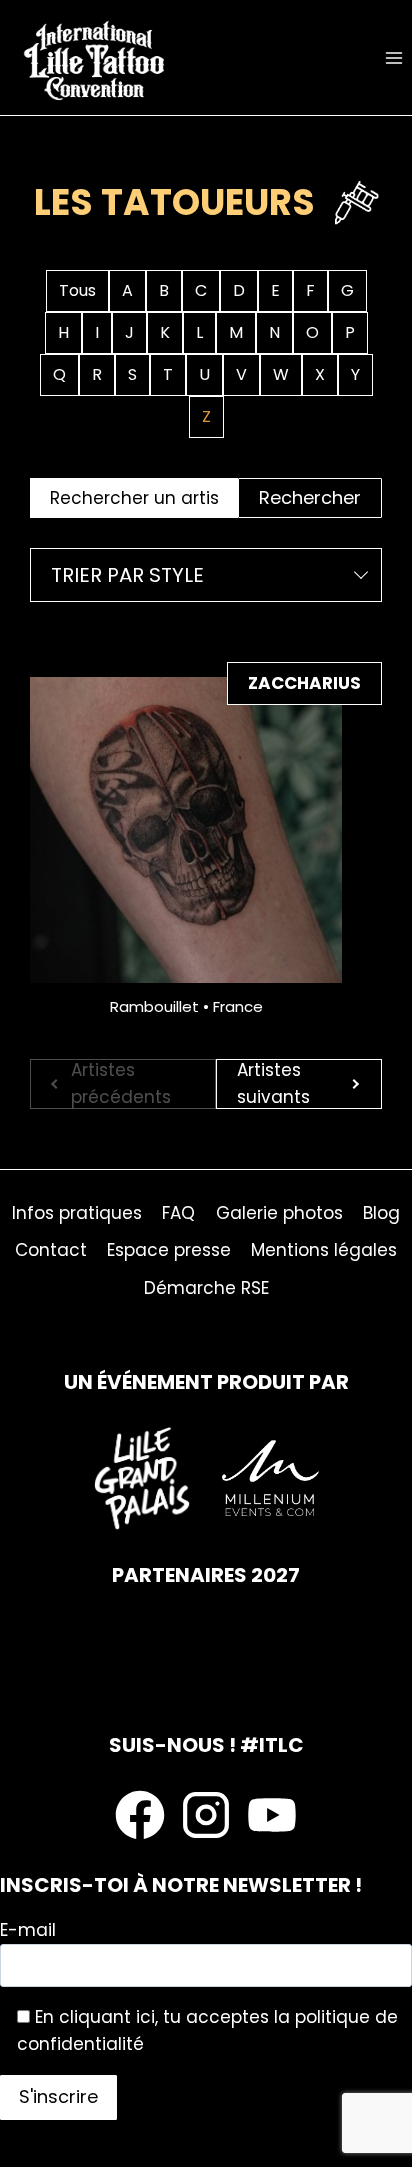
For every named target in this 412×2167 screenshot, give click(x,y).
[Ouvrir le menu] (393, 57)
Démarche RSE (206, 1288)
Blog (381, 1213)
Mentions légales (324, 1250)
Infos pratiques (77, 1213)
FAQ (178, 1213)
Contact (51, 1250)
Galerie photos (279, 1213)
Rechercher (310, 497)
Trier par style (127, 575)
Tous (77, 290)
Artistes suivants (273, 1084)
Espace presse (169, 1250)
